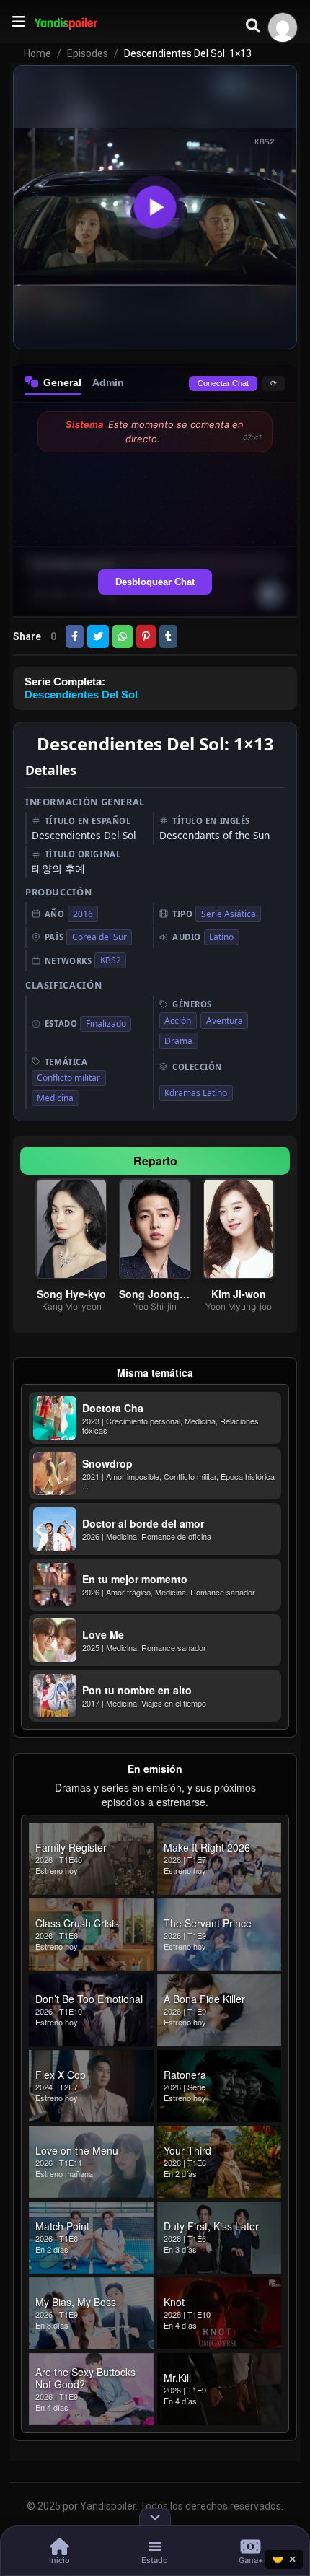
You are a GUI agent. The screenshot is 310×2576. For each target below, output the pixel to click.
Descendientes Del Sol (81, 695)
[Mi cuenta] (283, 27)
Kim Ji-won (239, 1294)
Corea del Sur (99, 937)
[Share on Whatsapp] (123, 636)
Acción (178, 1021)
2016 (83, 914)
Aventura (225, 1021)
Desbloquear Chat (155, 582)
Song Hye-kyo (71, 1294)
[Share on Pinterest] (146, 636)
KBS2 (111, 960)
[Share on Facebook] (75, 636)
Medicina (55, 1098)
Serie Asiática (229, 914)
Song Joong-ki (155, 1294)
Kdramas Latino (196, 1093)
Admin (108, 382)
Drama (178, 1041)
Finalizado (106, 1024)
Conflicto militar (68, 1078)
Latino (221, 937)
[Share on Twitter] (98, 636)
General (62, 382)
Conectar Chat (223, 383)
